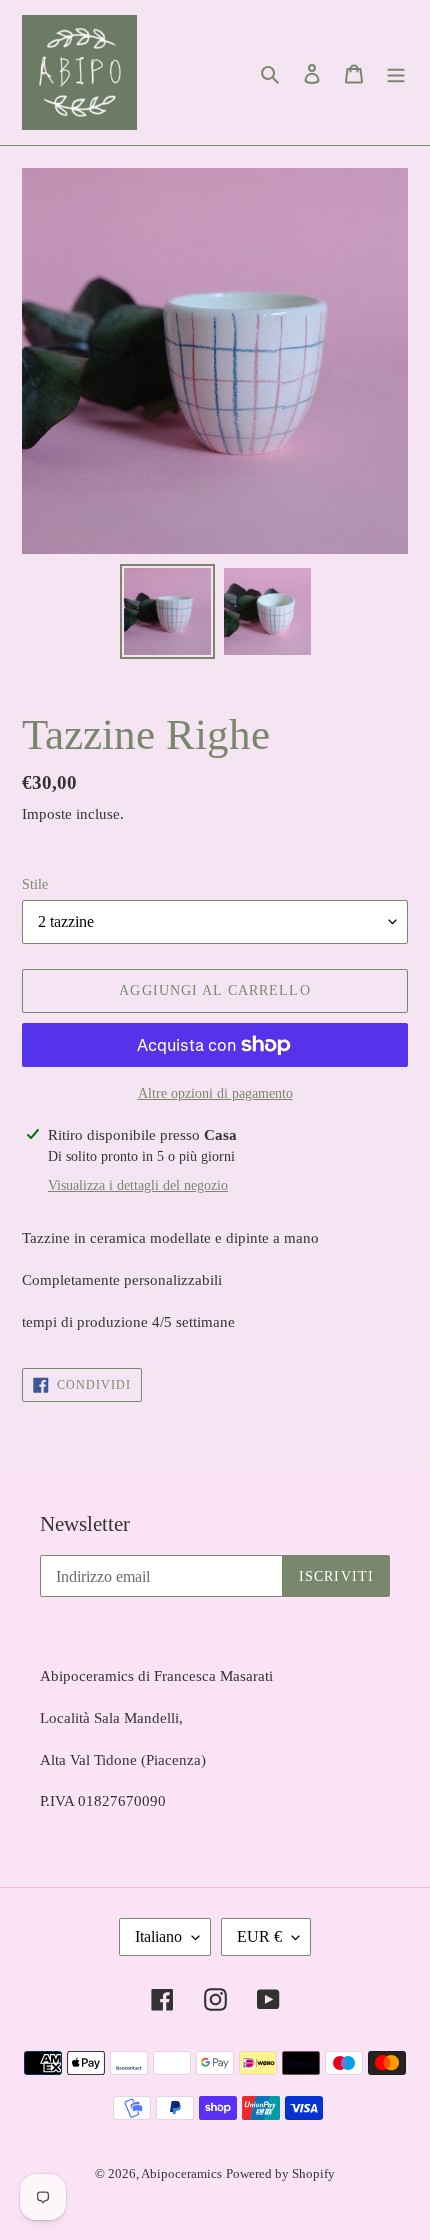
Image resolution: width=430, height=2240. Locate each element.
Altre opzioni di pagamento (215, 1093)
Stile (35, 884)
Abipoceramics (181, 2173)
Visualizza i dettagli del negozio (138, 1185)
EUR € (259, 1936)
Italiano (158, 1936)
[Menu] (396, 73)
